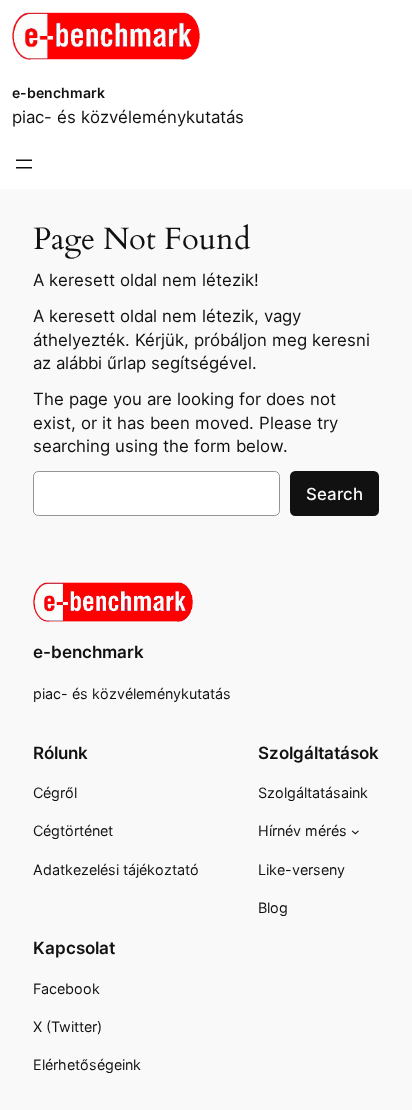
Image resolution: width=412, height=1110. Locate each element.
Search (334, 494)
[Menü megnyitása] (24, 164)
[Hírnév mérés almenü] (355, 831)
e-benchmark (58, 92)
